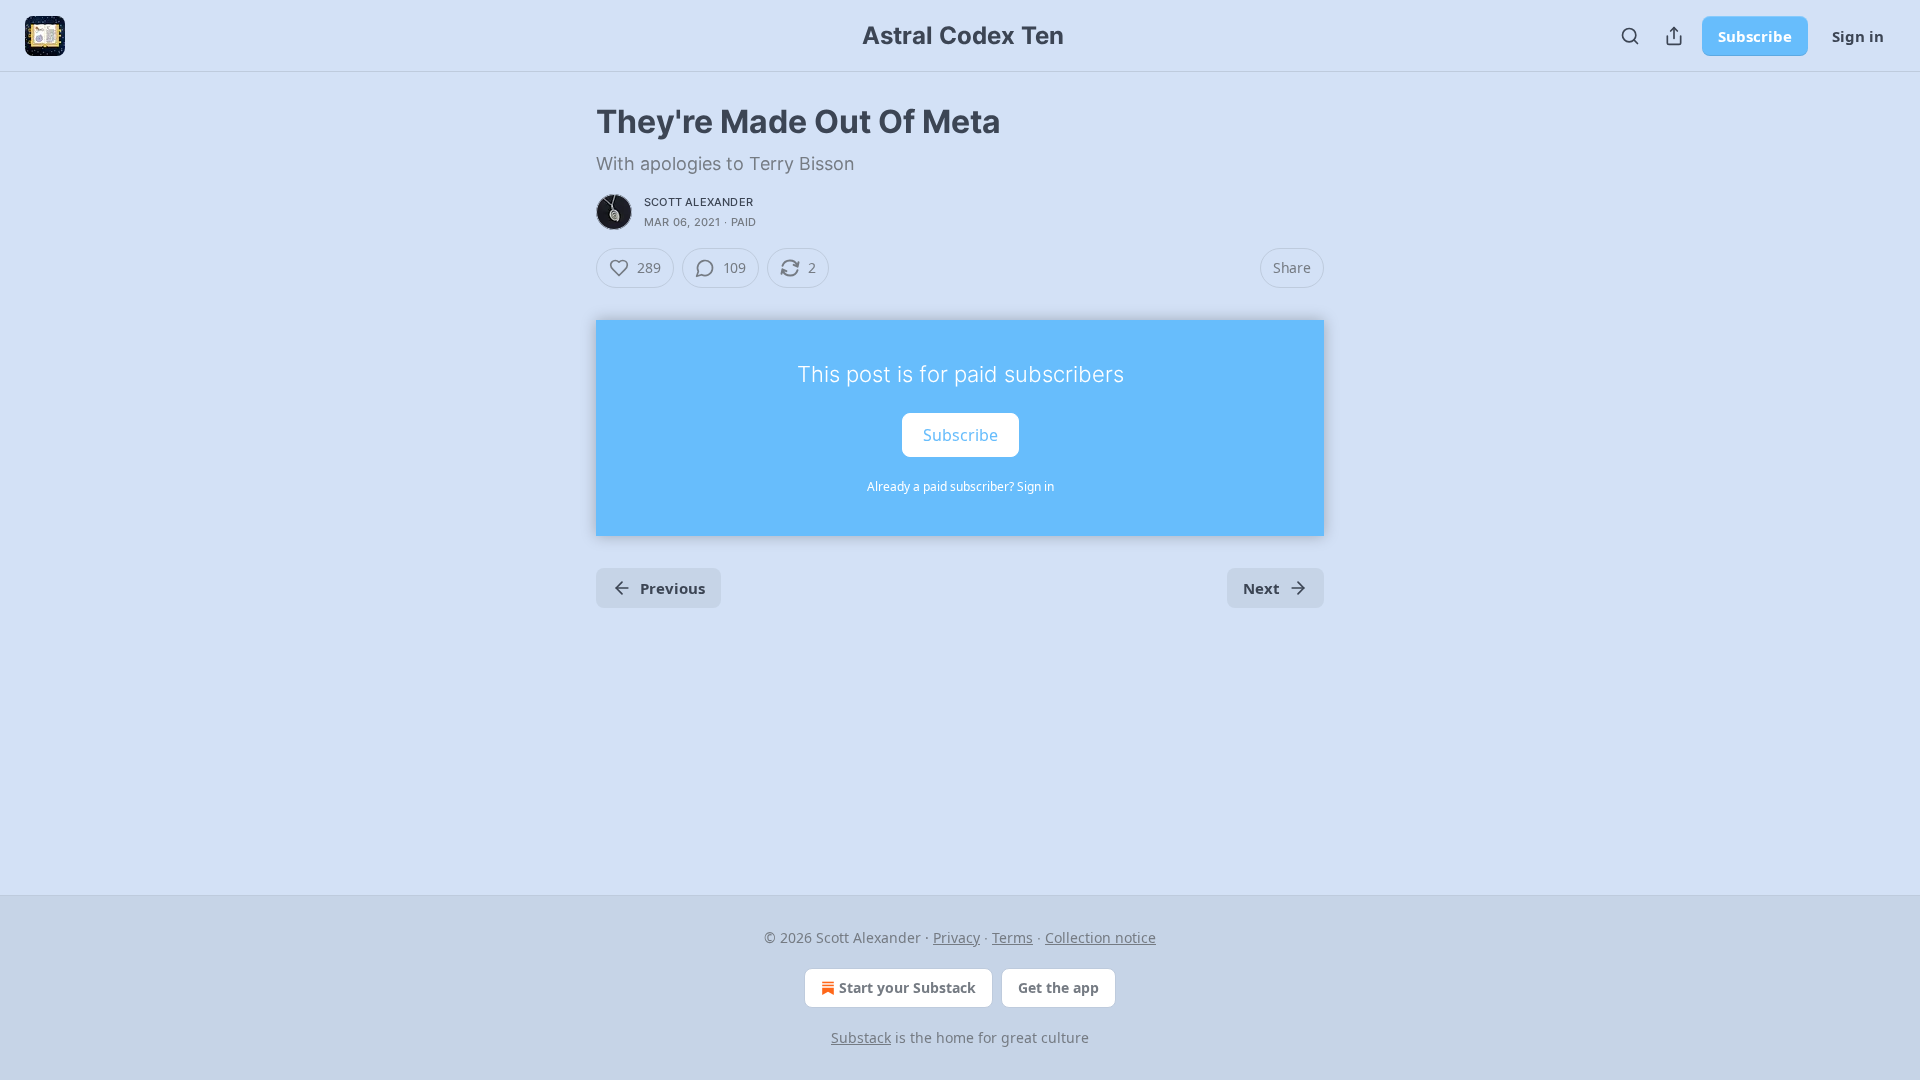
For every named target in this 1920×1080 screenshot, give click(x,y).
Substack (861, 1037)
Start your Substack (907, 987)
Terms (1012, 937)
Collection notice (1100, 937)
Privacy (956, 937)
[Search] (1630, 36)
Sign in (1858, 36)
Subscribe (1755, 36)
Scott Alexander (698, 202)
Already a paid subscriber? (960, 486)
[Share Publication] (1674, 36)
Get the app (1058, 987)
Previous (672, 588)
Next (1261, 588)
